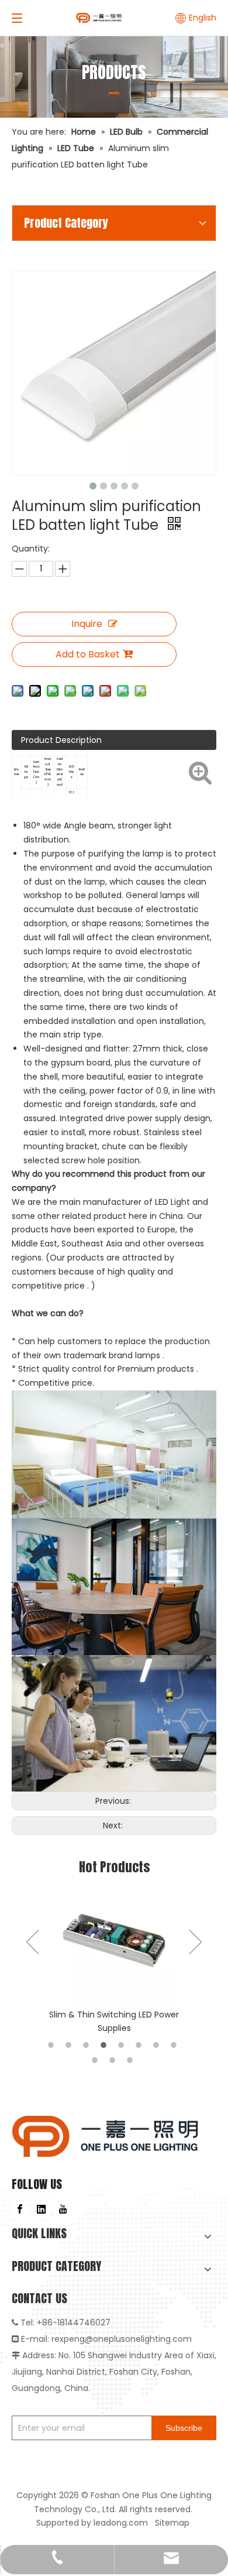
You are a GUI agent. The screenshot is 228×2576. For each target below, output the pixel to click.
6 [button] (140, 2045)
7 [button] (158, 2045)
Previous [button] (32, 1942)
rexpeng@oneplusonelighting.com (122, 2339)
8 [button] (175, 2045)
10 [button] (114, 2060)
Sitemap (173, 2523)
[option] (114, 1957)
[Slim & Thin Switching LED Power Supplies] (114, 1942)
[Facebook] (20, 2209)
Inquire (87, 624)
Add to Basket (88, 654)
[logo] (105, 2136)
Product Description (61, 740)
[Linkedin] (42, 2209)
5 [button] (123, 2045)
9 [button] (96, 2060)
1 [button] (53, 2045)
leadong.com (121, 2523)
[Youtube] (63, 2209)
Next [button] (196, 1942)
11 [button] (132, 2060)
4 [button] (105, 2045)
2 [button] (70, 2045)
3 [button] (88, 2045)
